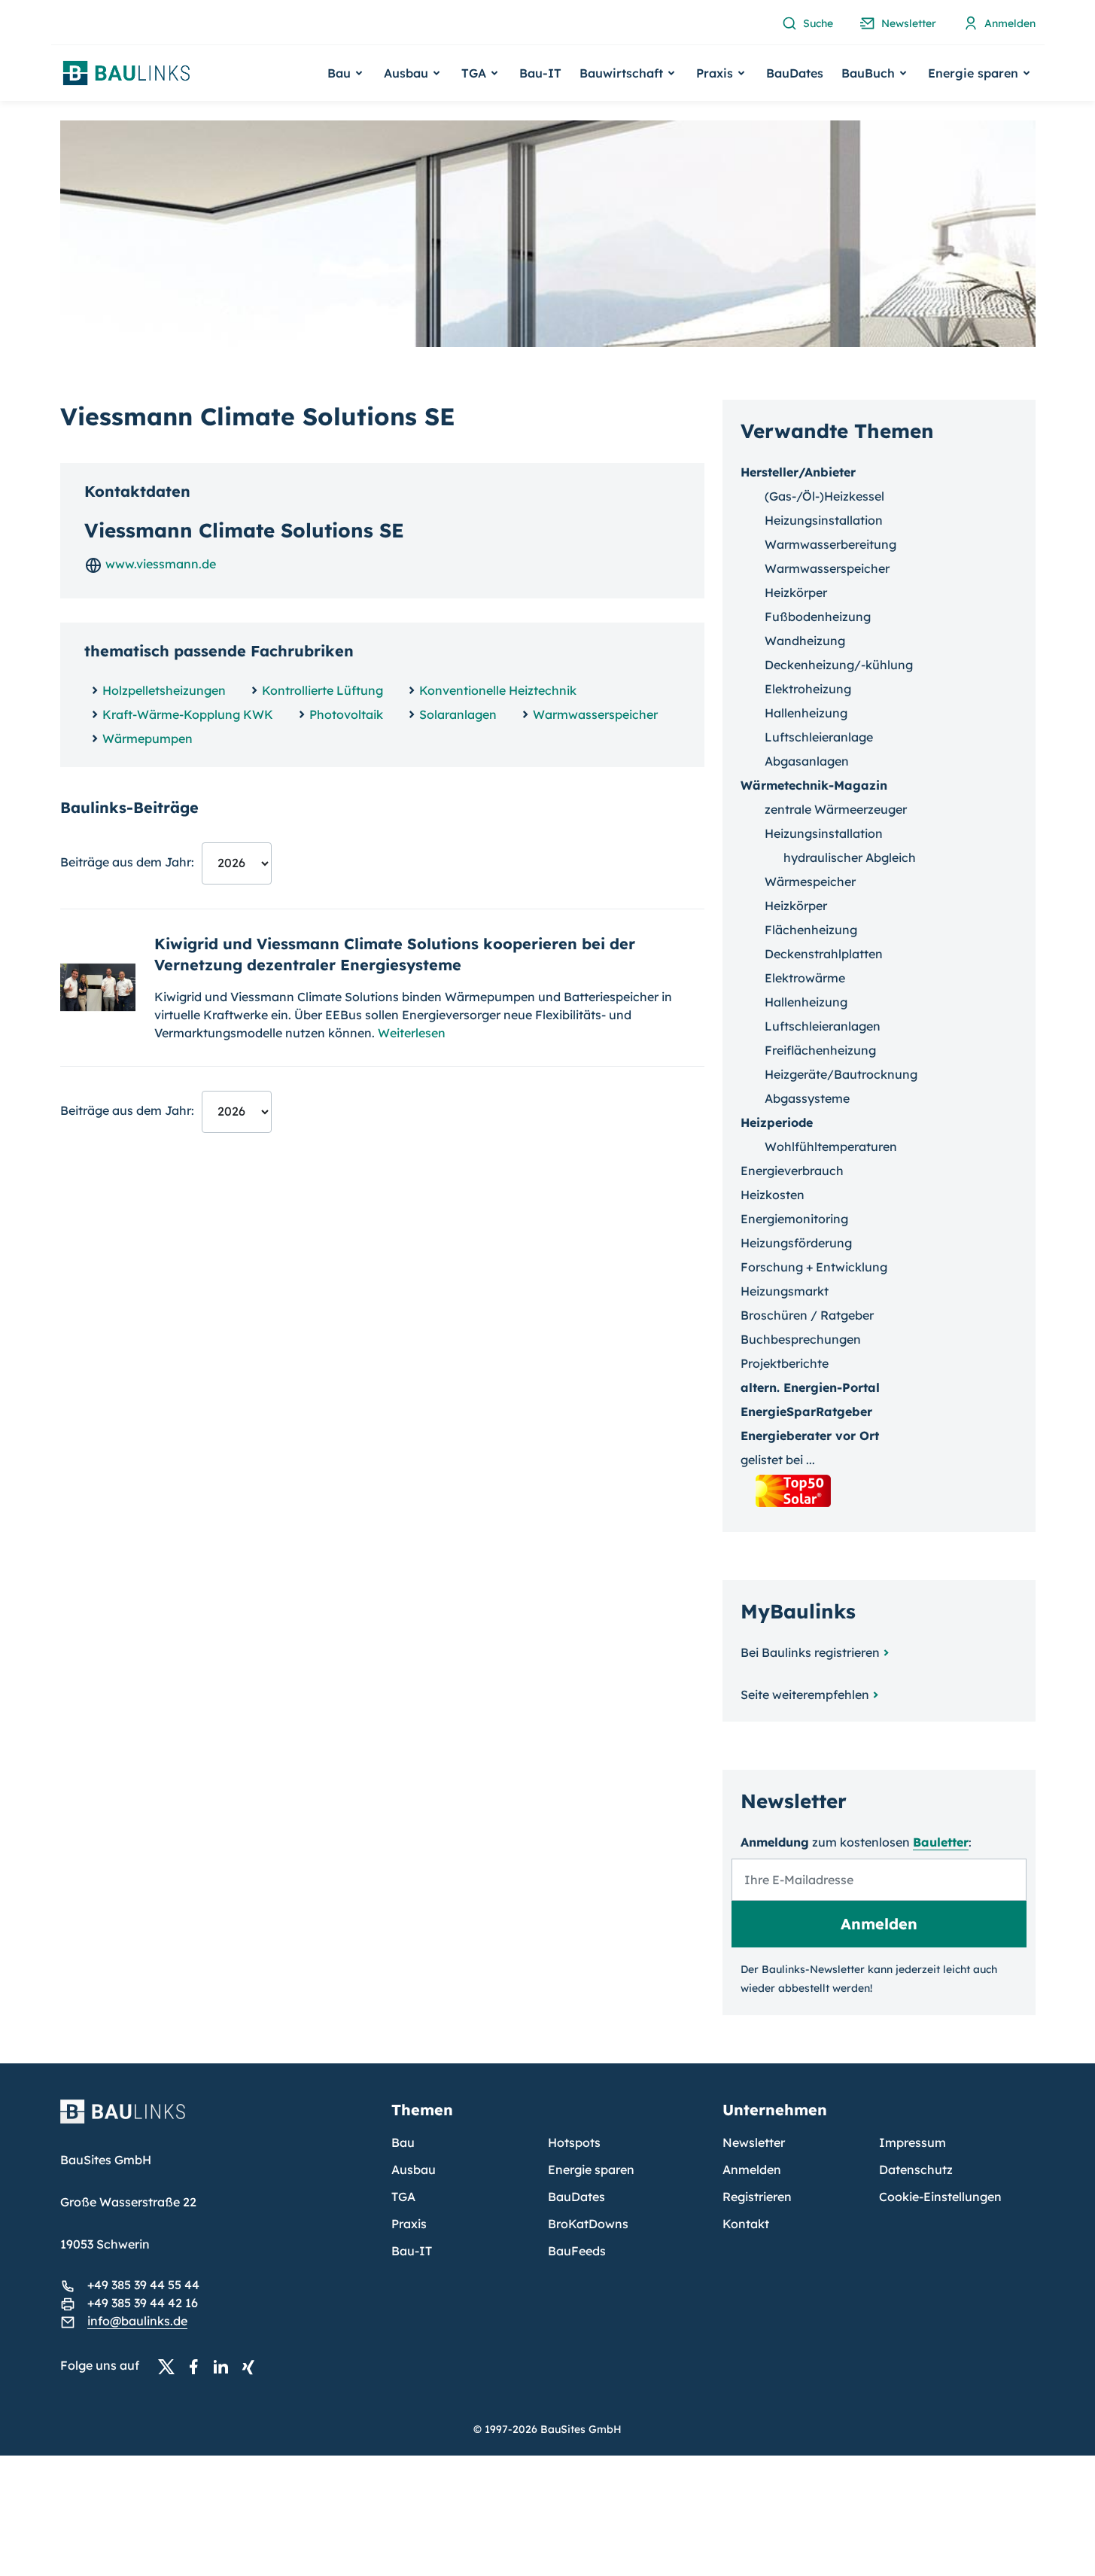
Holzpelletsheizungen (164, 690)
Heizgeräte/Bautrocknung (841, 1074)
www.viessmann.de (159, 564)
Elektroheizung (808, 689)
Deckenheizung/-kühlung (839, 665)
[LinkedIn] (225, 2366)
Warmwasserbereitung (830, 544)
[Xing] (252, 2366)
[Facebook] (198, 2366)
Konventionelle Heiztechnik (498, 690)
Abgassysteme (807, 1098)
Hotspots (574, 2142)
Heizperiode (777, 1122)
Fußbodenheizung (818, 617)
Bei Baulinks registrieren (810, 1652)
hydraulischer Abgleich (850, 857)
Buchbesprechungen (801, 1339)
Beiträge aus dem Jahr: (127, 862)
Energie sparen (591, 2170)
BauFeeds (577, 2251)
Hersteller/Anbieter (798, 472)
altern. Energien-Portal (810, 1387)
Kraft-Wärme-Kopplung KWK (188, 714)
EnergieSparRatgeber (806, 1411)
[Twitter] (171, 2366)
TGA (403, 2197)
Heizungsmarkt (785, 1291)
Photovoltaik (346, 714)
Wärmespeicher (810, 882)
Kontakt (746, 2224)
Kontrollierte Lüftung (322, 690)
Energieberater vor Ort (810, 1436)
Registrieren (757, 2197)
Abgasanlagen (807, 761)
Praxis (409, 2224)
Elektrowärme (805, 978)
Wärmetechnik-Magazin (814, 785)
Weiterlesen (412, 1033)
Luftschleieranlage (819, 737)
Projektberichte (785, 1363)
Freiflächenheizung (820, 1050)
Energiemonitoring (794, 1219)
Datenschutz (916, 2170)
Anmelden (752, 2170)
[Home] (217, 2121)
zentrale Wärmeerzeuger (836, 809)
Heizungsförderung (796, 1243)
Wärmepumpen (148, 738)
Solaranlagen (458, 714)
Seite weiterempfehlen (805, 1694)
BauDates (795, 73)
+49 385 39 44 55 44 (143, 2285)
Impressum (912, 2142)
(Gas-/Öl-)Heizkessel (824, 496)
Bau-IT (540, 73)
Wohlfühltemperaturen (831, 1146)
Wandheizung (805, 641)
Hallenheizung (806, 713)
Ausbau (414, 2170)
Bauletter (941, 1842)
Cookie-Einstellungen (940, 2197)
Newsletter (754, 2142)
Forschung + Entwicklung (814, 1267)
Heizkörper (796, 592)
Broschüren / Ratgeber (807, 1315)
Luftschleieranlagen (823, 1026)
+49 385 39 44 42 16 (143, 2303)
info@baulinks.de (137, 2321)
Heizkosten (773, 1195)
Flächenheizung (811, 930)
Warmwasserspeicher (595, 714)
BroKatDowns (588, 2224)
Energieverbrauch (792, 1171)
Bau (403, 2142)
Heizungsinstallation (824, 520)
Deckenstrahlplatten (824, 954)
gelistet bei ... (778, 1460)
